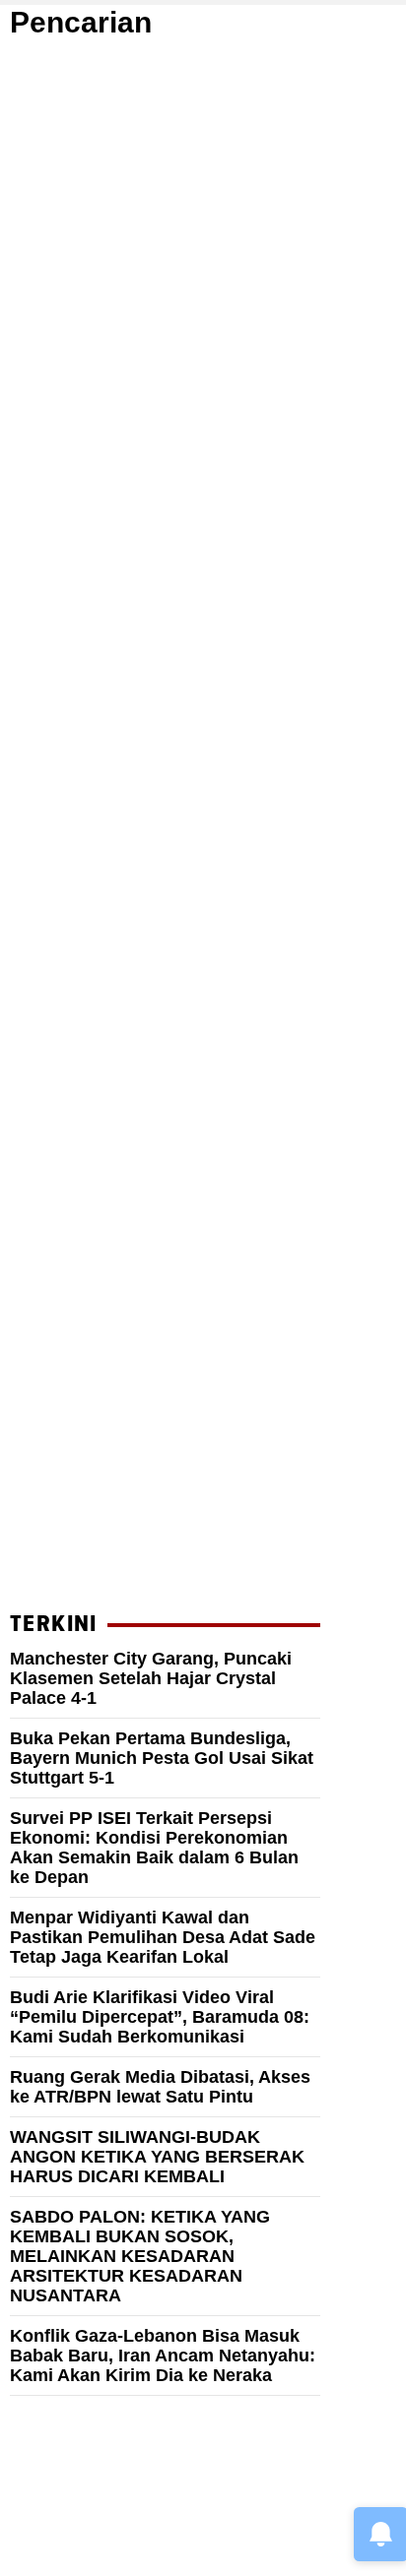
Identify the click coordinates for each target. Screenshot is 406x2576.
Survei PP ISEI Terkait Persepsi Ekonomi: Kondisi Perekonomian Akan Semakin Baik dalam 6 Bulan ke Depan (154, 1848)
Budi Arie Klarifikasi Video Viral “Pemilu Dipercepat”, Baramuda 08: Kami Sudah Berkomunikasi (160, 2017)
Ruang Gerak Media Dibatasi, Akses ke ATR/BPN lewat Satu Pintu (160, 2087)
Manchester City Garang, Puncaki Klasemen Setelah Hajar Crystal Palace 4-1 (151, 1678)
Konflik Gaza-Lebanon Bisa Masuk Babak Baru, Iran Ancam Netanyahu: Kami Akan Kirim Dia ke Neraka (163, 2356)
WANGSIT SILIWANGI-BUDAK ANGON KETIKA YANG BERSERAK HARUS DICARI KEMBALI (157, 2157)
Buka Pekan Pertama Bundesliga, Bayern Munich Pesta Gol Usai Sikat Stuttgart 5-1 (162, 1758)
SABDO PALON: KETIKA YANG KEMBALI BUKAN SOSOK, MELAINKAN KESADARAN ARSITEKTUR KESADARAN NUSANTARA (140, 2256)
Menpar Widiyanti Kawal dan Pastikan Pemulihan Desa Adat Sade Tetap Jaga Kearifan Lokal (163, 1937)
